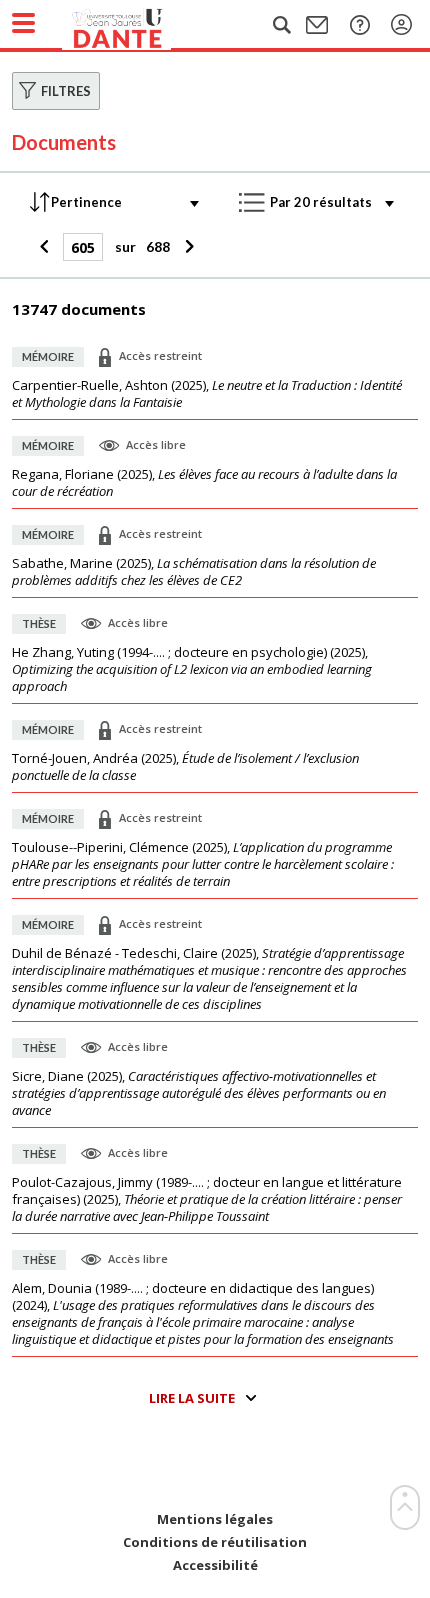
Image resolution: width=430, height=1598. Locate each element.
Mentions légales (215, 1519)
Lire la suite (192, 1398)
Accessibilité (215, 1565)
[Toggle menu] (23, 23)
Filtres (66, 91)
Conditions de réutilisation (215, 1542)
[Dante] (137, 25)
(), (207, 394)
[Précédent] (46, 247)
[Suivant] (186, 247)
